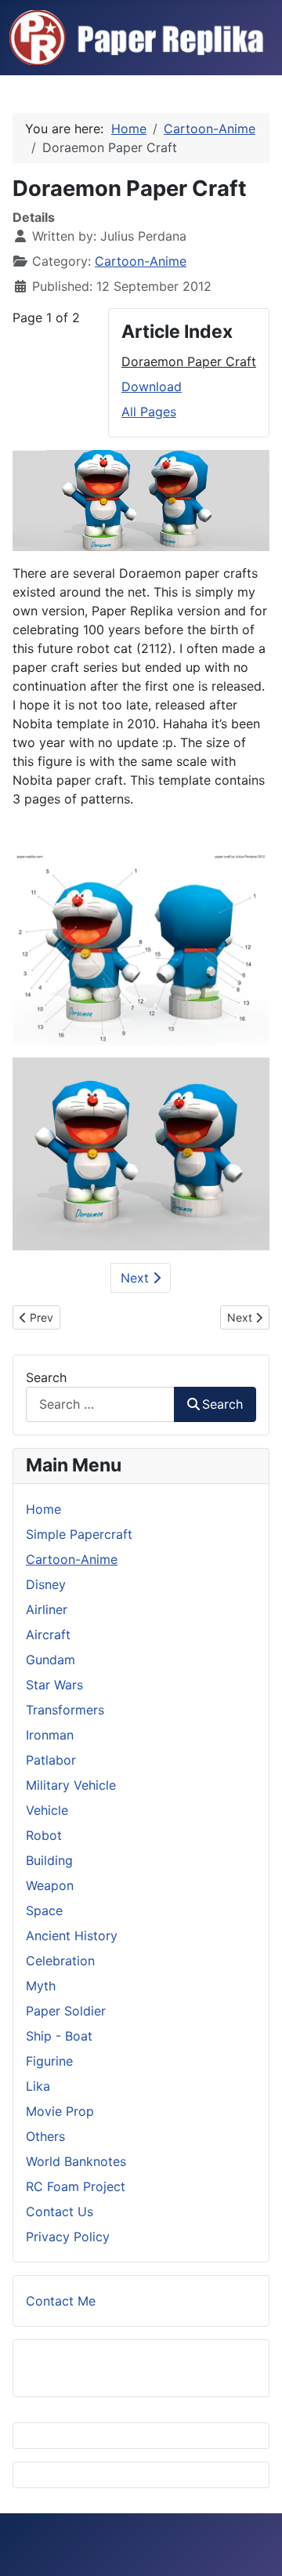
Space (44, 1910)
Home (43, 1509)
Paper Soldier (66, 2011)
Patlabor (51, 1760)
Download (152, 386)
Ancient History (72, 1936)
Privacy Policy (68, 2237)
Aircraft (48, 1634)
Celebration (60, 1961)
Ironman (50, 1735)
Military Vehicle (71, 1785)
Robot (44, 1835)
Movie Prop (60, 2111)
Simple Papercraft (79, 1534)
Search (46, 1377)
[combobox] (100, 1404)
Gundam (51, 1660)
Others (45, 2136)
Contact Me (61, 2301)
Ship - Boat (59, 2036)
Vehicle (47, 1810)
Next (137, 1278)
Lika (38, 2086)
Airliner (47, 1609)
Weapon (50, 1885)
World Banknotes (76, 2161)
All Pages (149, 412)
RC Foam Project (76, 2186)
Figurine (49, 2061)
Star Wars (54, 1685)
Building (49, 1860)
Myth (41, 1986)
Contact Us (60, 2211)
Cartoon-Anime (141, 261)
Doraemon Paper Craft (189, 361)
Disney (46, 1584)
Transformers (65, 1710)
